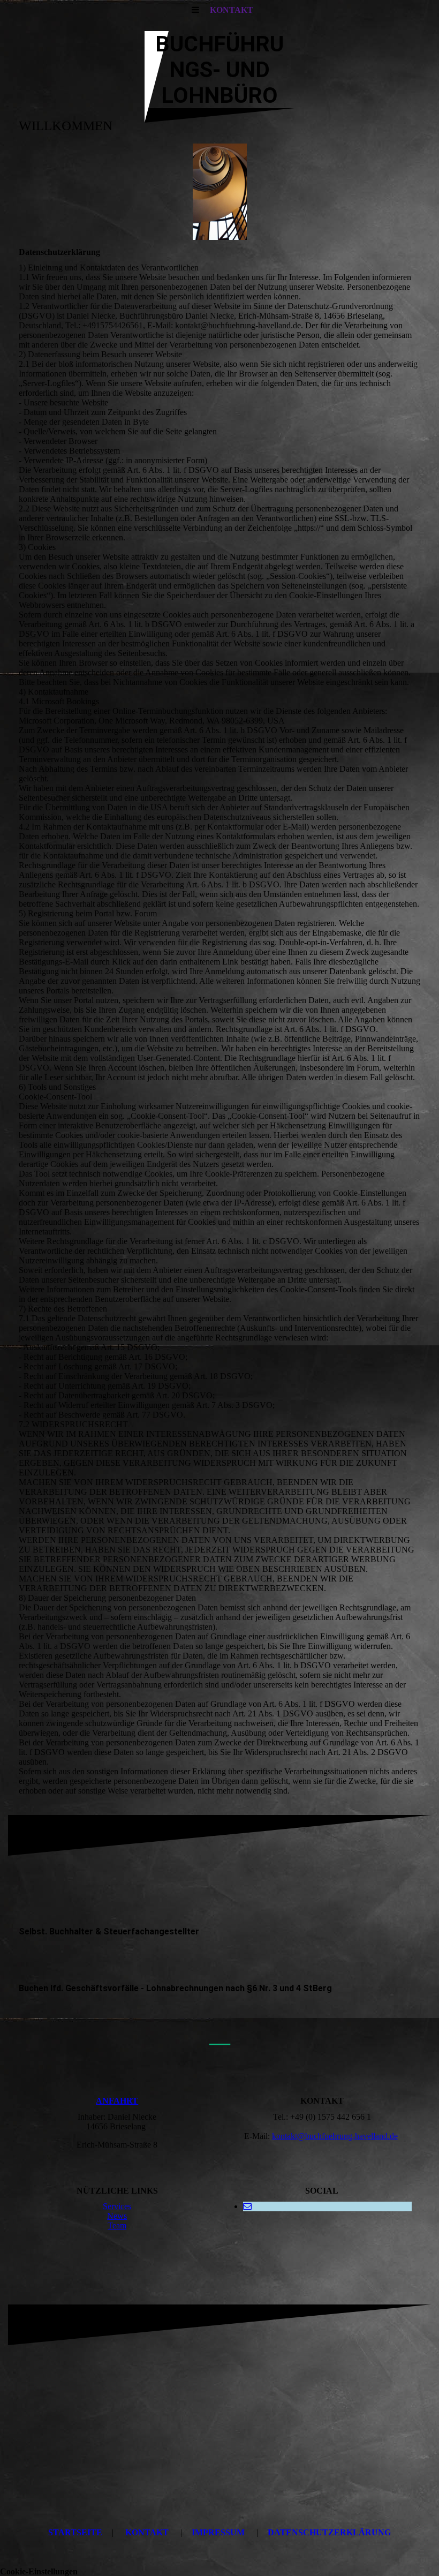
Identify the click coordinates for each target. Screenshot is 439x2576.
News (117, 2216)
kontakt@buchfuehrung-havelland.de (335, 2136)
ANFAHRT (117, 2101)
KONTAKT (232, 10)
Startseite (75, 2532)
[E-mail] (247, 2206)
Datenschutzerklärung (329, 2532)
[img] (219, 192)
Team (117, 2225)
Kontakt (147, 2532)
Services (117, 2206)
